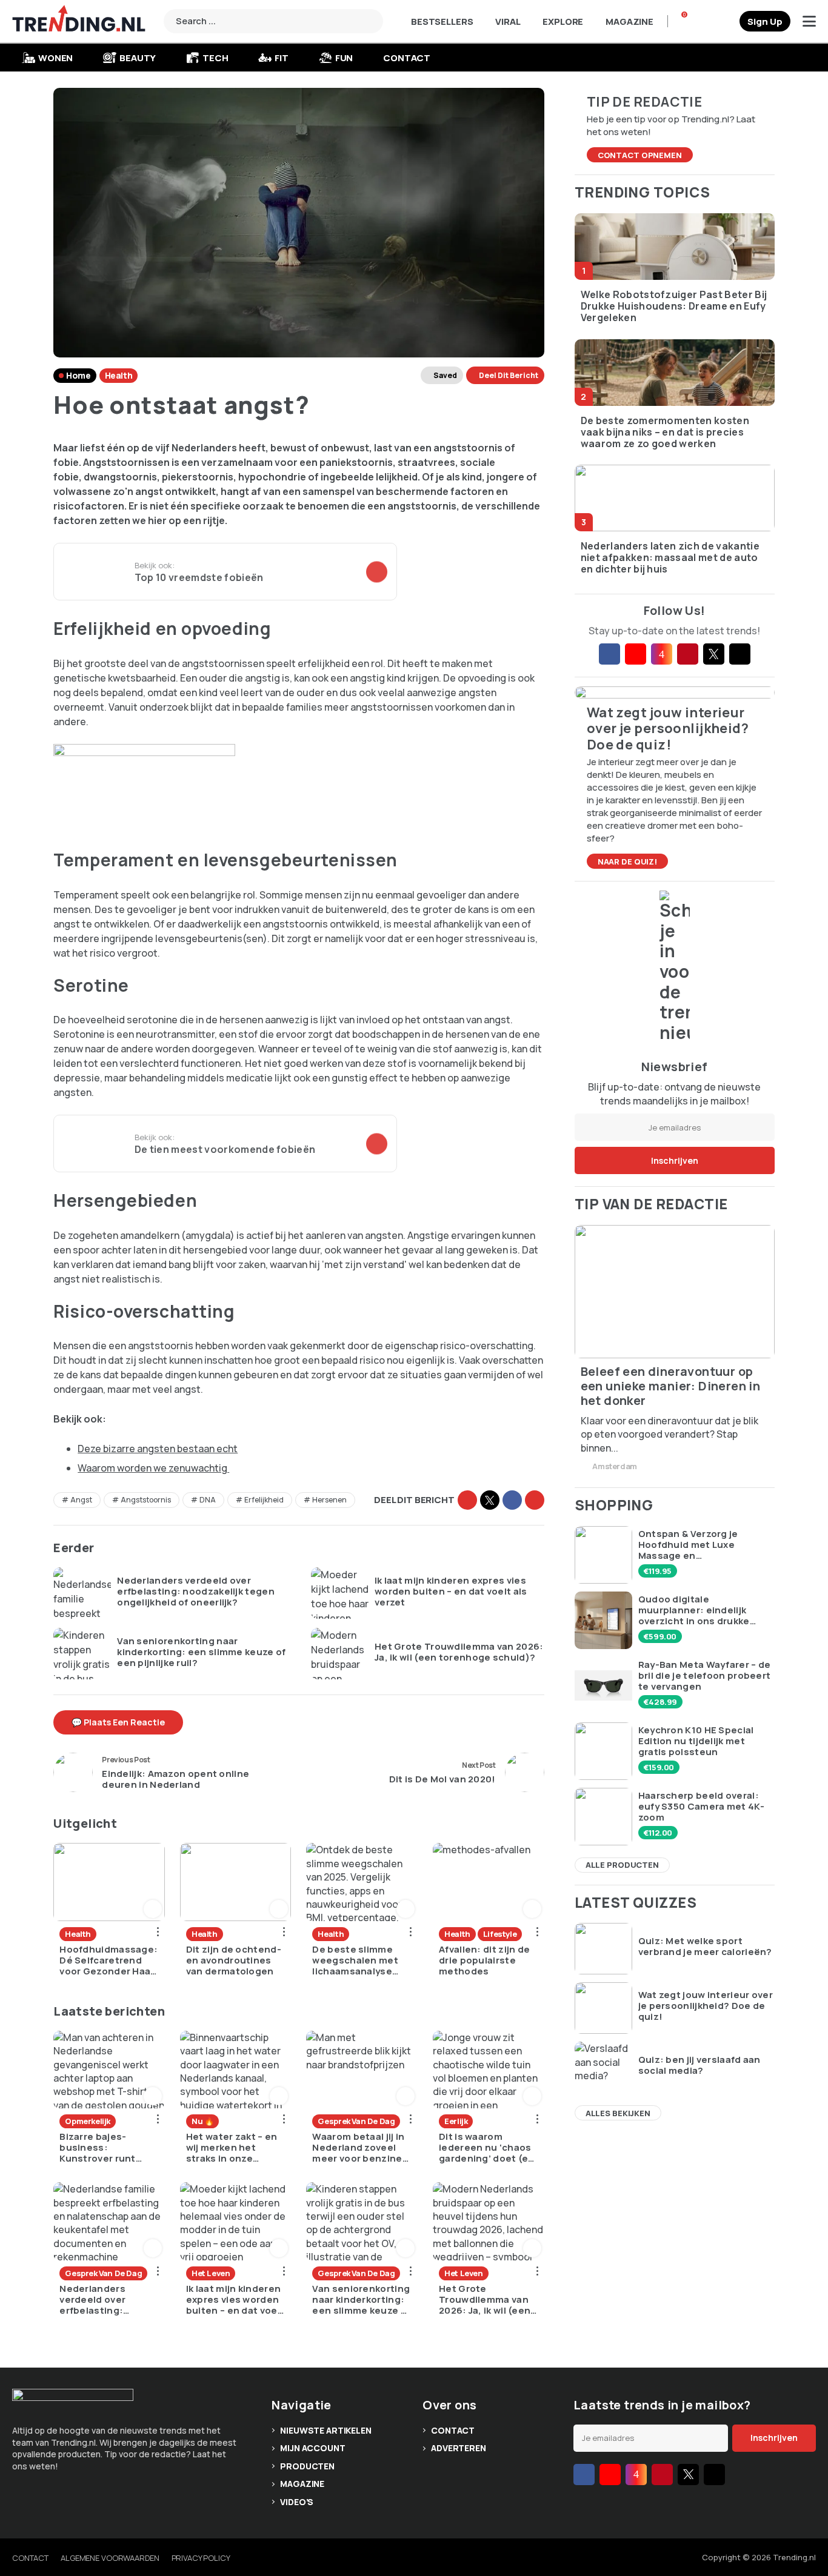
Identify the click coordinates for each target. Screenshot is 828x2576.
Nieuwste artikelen (326, 2430)
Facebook (512, 1500)
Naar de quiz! (627, 861)
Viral (508, 22)
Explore (563, 22)
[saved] (726, 21)
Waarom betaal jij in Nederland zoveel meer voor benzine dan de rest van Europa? (358, 2148)
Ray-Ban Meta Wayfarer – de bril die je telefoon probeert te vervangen (705, 1676)
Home (78, 375)
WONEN (55, 58)
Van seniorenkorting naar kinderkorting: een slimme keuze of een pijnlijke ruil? (201, 1652)
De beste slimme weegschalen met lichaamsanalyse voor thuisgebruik (355, 1960)
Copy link (467, 1500)
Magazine (629, 22)
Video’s (297, 2502)
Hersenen (329, 1500)
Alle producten (622, 1865)
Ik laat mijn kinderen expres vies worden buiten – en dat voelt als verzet (451, 1592)
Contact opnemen (640, 155)
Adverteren (459, 2448)
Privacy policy (201, 2558)
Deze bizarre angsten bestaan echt (158, 1449)
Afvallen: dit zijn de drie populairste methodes (484, 1960)
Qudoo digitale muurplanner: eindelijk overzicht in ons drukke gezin (694, 1610)
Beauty (138, 58)
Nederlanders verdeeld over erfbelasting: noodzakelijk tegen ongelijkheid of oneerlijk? (196, 1592)
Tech (215, 58)
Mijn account (312, 2448)
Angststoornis (146, 1500)
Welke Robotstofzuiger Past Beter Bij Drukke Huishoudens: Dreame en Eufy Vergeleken (674, 307)
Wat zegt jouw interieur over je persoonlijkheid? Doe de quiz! (706, 2006)
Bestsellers (442, 22)
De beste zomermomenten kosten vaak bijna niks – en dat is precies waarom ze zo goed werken (665, 433)
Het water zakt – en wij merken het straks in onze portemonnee (232, 2148)
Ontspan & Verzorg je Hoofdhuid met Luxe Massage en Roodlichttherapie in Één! (700, 1545)
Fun (344, 58)
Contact (407, 58)
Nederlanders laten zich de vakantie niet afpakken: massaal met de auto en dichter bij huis (670, 558)
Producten (307, 2466)
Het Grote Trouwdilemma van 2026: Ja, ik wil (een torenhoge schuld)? (459, 1652)
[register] (765, 21)
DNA (208, 1500)
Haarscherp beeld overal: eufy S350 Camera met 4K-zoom (701, 1807)
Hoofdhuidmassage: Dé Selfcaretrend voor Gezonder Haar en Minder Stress (109, 1960)
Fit (282, 58)
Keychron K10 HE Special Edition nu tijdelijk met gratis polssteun (696, 1741)
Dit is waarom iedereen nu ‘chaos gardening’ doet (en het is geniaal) (487, 2148)
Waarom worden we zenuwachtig (153, 1468)
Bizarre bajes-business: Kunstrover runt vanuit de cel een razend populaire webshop (100, 2148)
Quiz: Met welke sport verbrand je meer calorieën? (705, 1947)
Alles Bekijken (618, 2113)
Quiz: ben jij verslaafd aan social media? (699, 2065)
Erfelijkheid (264, 1500)
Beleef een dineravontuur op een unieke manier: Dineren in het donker (671, 1386)
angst (81, 1500)
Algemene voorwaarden (110, 2558)
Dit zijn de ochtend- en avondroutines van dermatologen (234, 1960)
